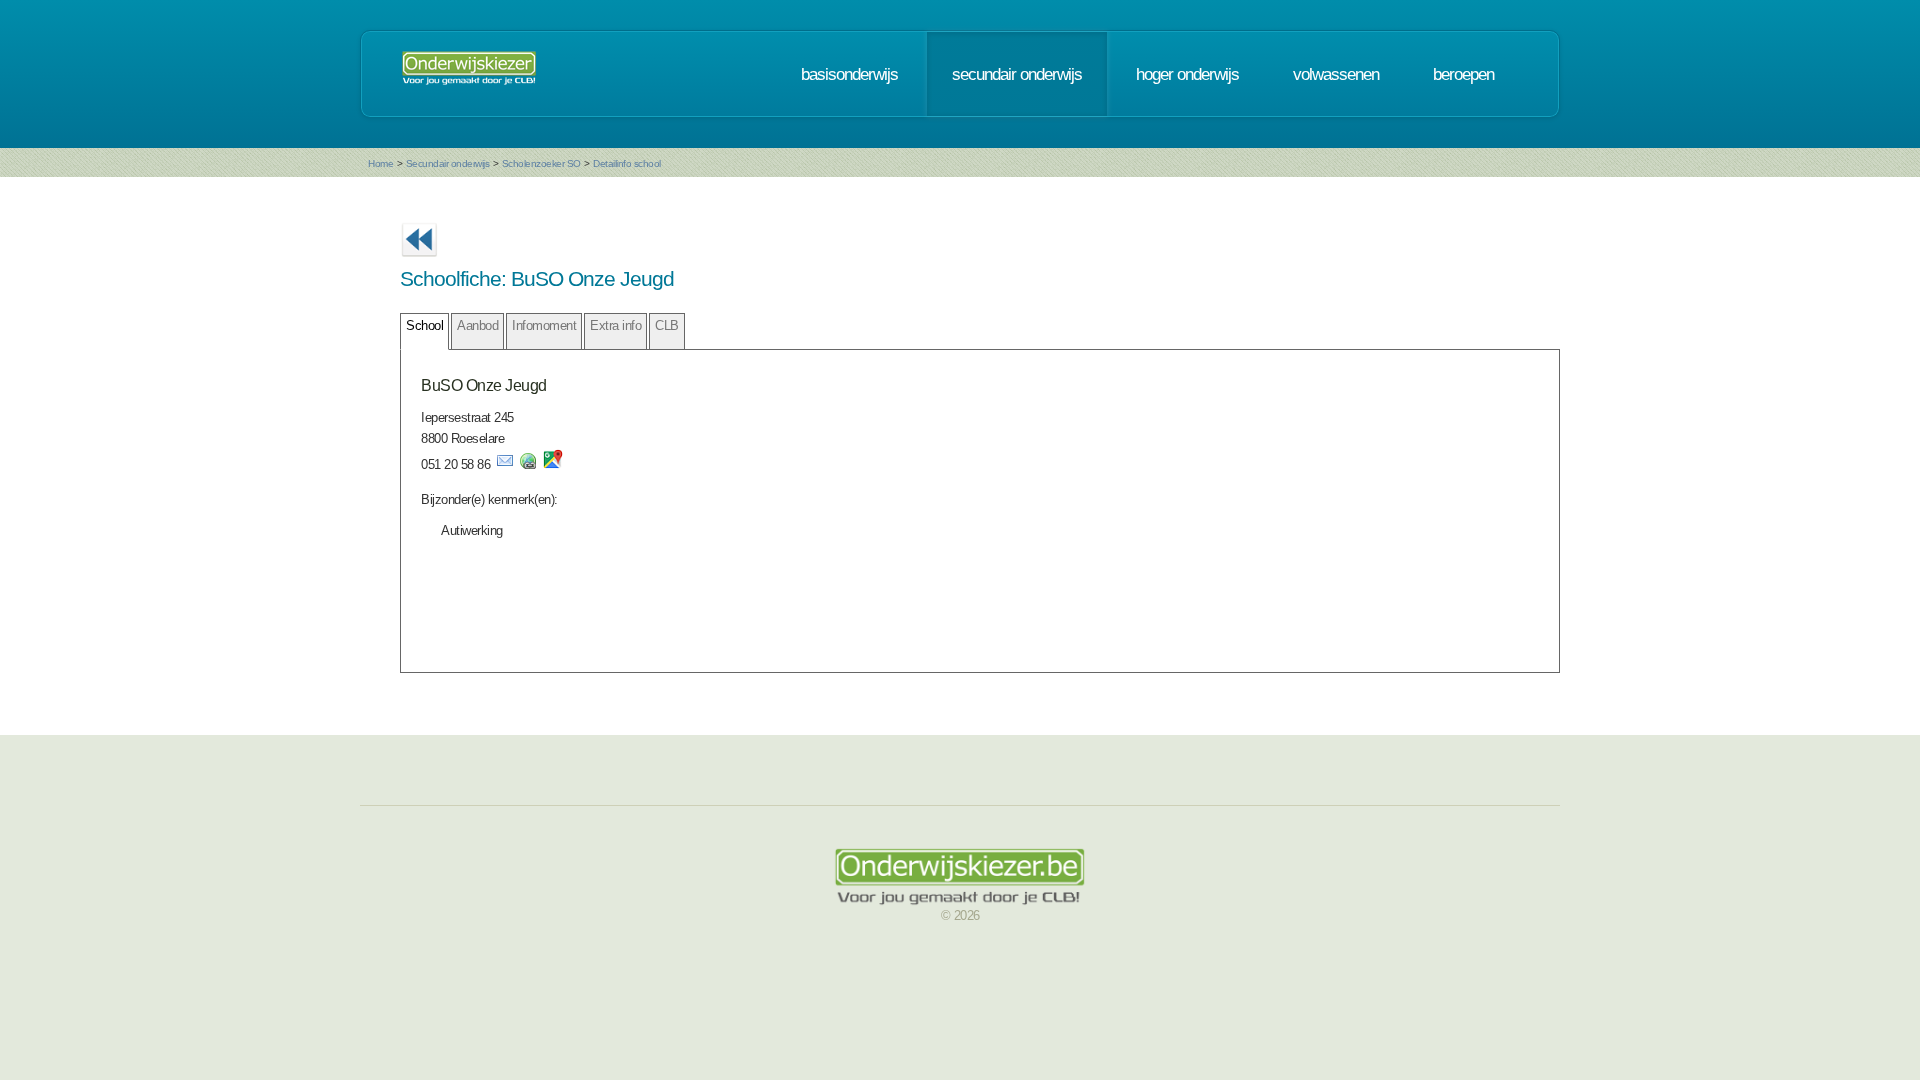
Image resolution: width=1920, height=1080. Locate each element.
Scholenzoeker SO (541, 163)
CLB (667, 325)
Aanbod (477, 325)
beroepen (1463, 74)
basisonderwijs (849, 74)
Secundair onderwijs (448, 163)
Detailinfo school (627, 163)
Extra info (615, 325)
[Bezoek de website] (528, 464)
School (424, 325)
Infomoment (544, 325)
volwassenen (1336, 74)
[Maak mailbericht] (505, 464)
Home (380, 163)
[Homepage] (469, 74)
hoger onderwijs (1187, 74)
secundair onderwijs (1017, 74)
